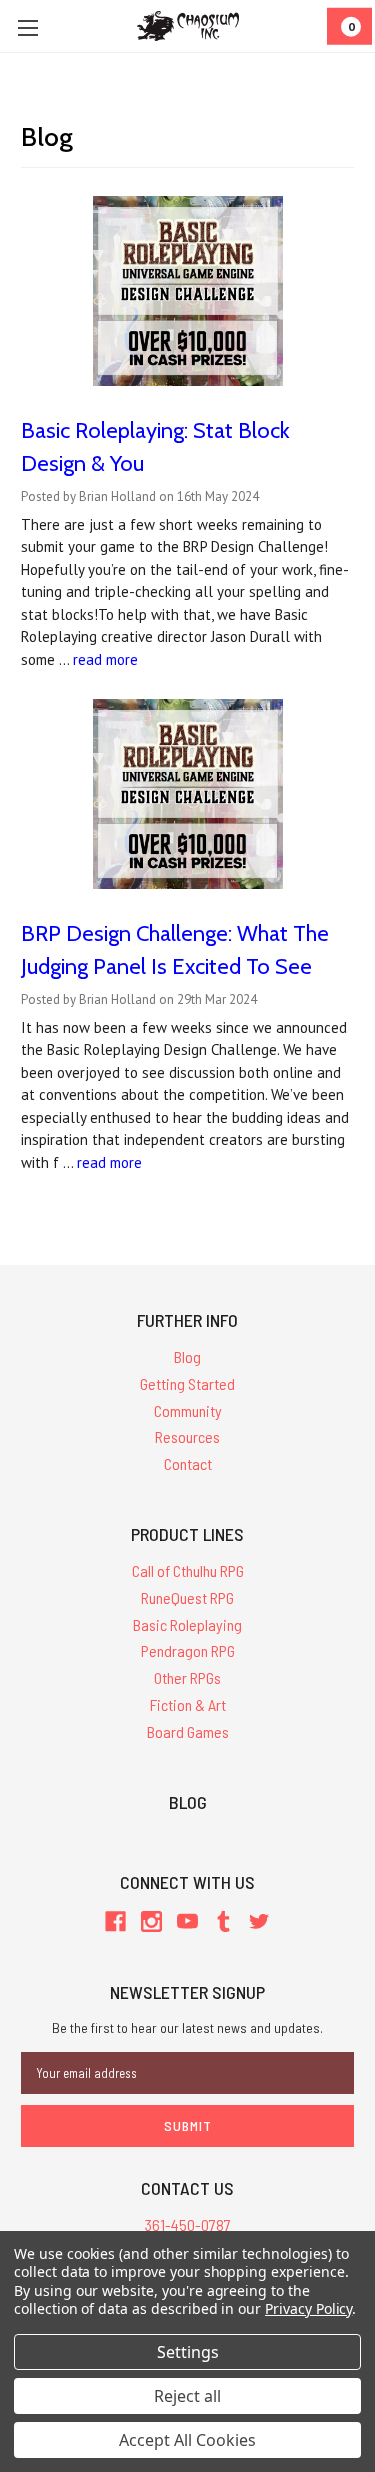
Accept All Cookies (187, 2440)
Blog (187, 1356)
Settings (188, 2352)
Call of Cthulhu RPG (188, 1570)
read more (105, 659)
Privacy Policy (308, 2308)
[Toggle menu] (27, 27)
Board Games (188, 1731)
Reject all (187, 2396)
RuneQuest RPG (187, 1597)
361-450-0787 (188, 2224)
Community (188, 1410)
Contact (188, 1463)
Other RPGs (187, 1677)
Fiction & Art (188, 1704)
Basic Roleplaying (187, 1624)
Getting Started (187, 1383)
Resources (187, 1436)
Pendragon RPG (188, 1650)
